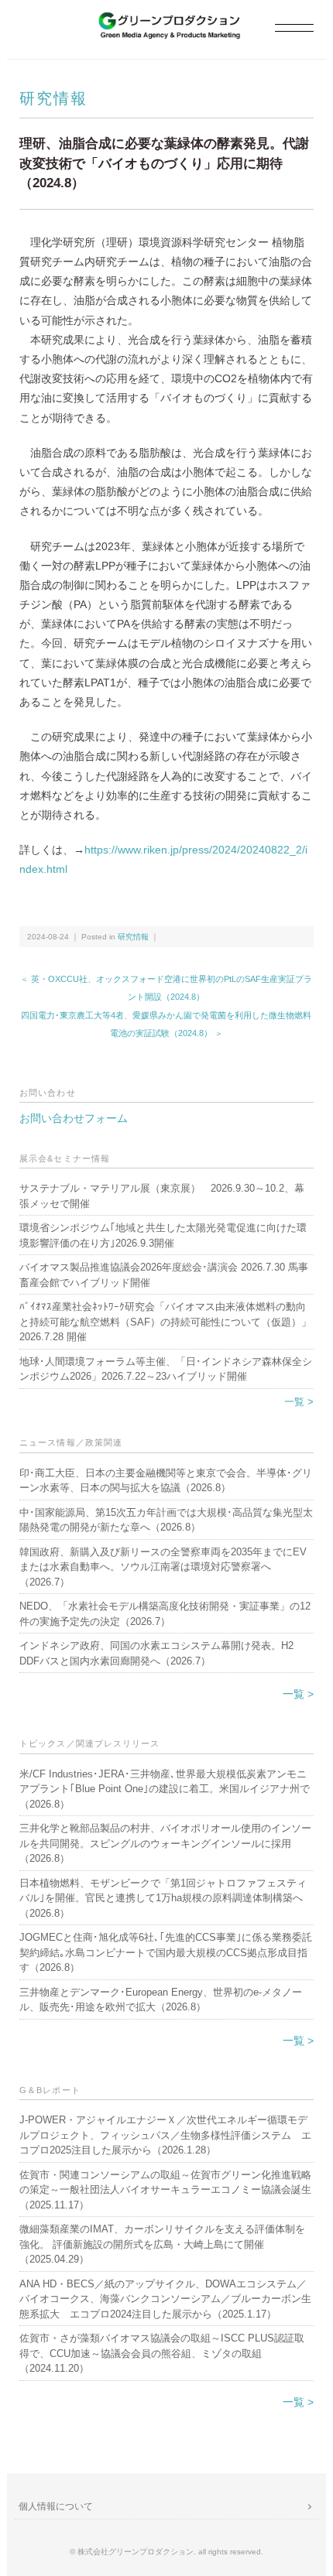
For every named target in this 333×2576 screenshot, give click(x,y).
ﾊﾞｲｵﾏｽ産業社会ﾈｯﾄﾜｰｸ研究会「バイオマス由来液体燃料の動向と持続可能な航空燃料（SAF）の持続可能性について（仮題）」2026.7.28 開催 (165, 1322)
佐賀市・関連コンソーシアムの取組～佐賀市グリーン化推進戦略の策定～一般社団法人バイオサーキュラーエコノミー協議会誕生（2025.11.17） (165, 2190)
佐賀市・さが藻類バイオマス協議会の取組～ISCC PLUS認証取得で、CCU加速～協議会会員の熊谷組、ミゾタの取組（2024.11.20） (162, 2353)
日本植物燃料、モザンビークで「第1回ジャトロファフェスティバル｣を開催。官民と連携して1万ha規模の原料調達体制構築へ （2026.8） (163, 1898)
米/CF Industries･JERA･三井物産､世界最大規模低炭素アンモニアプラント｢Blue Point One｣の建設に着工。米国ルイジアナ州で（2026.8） (165, 1789)
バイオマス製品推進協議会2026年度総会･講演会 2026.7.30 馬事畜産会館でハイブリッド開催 (164, 1275)
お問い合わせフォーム (74, 1118)
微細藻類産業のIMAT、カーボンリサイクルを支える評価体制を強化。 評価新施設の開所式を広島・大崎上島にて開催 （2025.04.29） (162, 2244)
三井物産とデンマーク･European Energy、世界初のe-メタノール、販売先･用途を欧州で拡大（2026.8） (161, 2000)
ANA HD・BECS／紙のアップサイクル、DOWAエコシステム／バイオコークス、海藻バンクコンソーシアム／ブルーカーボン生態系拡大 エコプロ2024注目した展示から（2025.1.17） (165, 2299)
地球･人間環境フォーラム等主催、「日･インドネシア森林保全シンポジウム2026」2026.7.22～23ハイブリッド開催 (166, 1369)
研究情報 (53, 98)
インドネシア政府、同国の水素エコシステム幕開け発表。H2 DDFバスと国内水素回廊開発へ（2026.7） (156, 1653)
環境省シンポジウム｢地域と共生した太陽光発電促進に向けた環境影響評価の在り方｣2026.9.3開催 (163, 1235)
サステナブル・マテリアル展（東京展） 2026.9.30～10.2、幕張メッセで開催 (162, 1196)
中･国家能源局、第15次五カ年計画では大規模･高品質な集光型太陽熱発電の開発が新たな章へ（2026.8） (166, 1520)
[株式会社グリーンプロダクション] (166, 21)
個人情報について (56, 2506)
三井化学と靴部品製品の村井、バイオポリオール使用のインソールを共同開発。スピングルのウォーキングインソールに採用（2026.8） (165, 1843)
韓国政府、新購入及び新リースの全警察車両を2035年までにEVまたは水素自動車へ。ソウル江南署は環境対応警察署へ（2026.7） (163, 1567)
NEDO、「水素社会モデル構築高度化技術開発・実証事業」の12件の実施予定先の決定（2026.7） (165, 1614)
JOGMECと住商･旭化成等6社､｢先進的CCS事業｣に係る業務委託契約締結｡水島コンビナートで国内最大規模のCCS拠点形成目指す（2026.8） (166, 1952)
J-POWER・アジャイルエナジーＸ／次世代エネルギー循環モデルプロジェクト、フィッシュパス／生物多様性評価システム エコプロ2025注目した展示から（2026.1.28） (165, 2135)
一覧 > (299, 1402)
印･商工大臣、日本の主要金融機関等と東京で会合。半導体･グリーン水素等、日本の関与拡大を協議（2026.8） (166, 1481)
